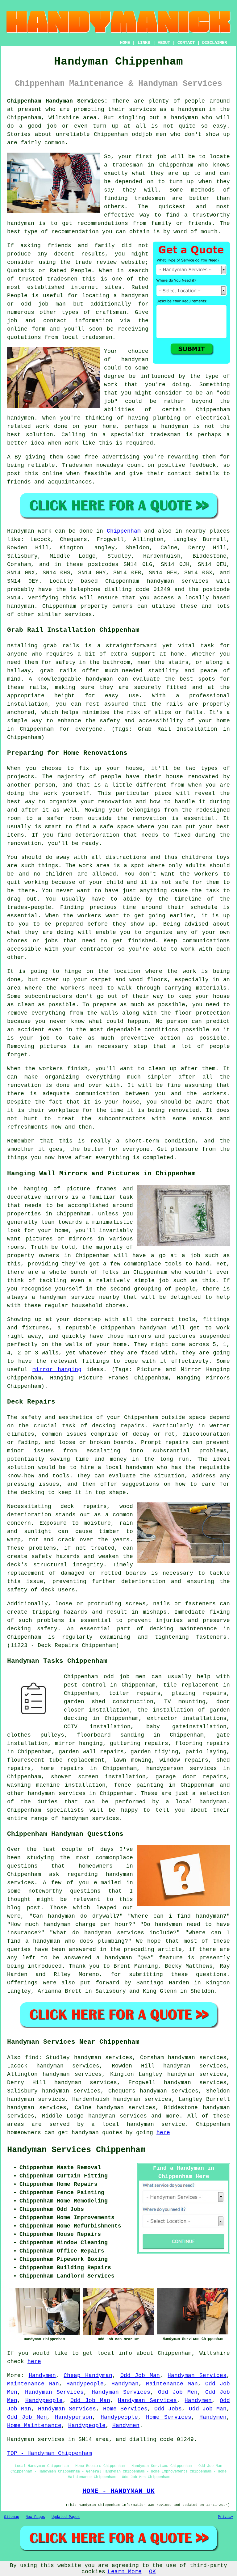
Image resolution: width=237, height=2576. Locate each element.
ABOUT (164, 43)
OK (152, 2572)
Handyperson (74, 2417)
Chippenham (124, 531)
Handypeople (85, 2384)
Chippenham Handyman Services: (57, 101)
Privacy (225, 2517)
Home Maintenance (34, 2426)
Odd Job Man (140, 2375)
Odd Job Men (178, 2392)
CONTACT (186, 43)
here (163, 2133)
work (43, 426)
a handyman (188, 109)
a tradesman (123, 165)
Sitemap (12, 2517)
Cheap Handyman (88, 2375)
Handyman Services (197, 2375)
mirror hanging (57, 1370)
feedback (202, 465)
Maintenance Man (33, 2384)
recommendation (75, 232)
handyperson (165, 1768)
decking (162, 1629)
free (91, 457)
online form (26, 329)
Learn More (125, 2572)
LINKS (144, 43)
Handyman (125, 2384)
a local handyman (196, 1802)
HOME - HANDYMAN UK (118, 2491)
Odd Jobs (168, 2409)
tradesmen (150, 198)
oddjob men (149, 134)
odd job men (125, 1677)
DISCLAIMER (214, 43)
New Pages (35, 2517)
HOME (125, 43)
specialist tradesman (146, 435)
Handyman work (29, 531)
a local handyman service (138, 2124)
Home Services (125, 2409)
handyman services (178, 581)
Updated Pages (66, 2517)
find (32, 2058)
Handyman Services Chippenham (76, 2150)
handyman (185, 118)
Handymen (42, 2375)
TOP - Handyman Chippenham (50, 2453)
